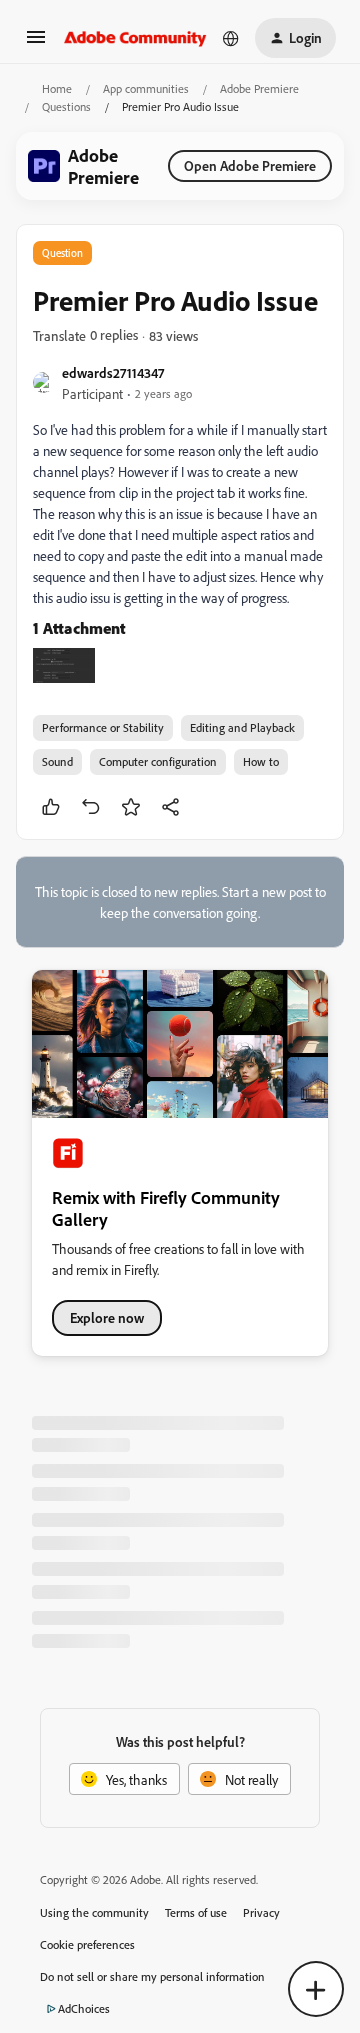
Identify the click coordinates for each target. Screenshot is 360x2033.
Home (57, 88)
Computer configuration (158, 761)
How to (261, 761)
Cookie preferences (87, 1944)
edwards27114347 (113, 372)
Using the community (94, 1912)
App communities (146, 88)
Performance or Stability (103, 727)
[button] (36, 43)
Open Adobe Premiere (250, 165)
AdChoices (84, 2008)
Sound (57, 761)
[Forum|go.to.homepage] (135, 38)
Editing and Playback (242, 727)
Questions (66, 106)
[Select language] (231, 38)
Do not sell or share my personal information (152, 1976)
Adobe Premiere (259, 88)
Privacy (261, 1912)
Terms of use (196, 1912)
